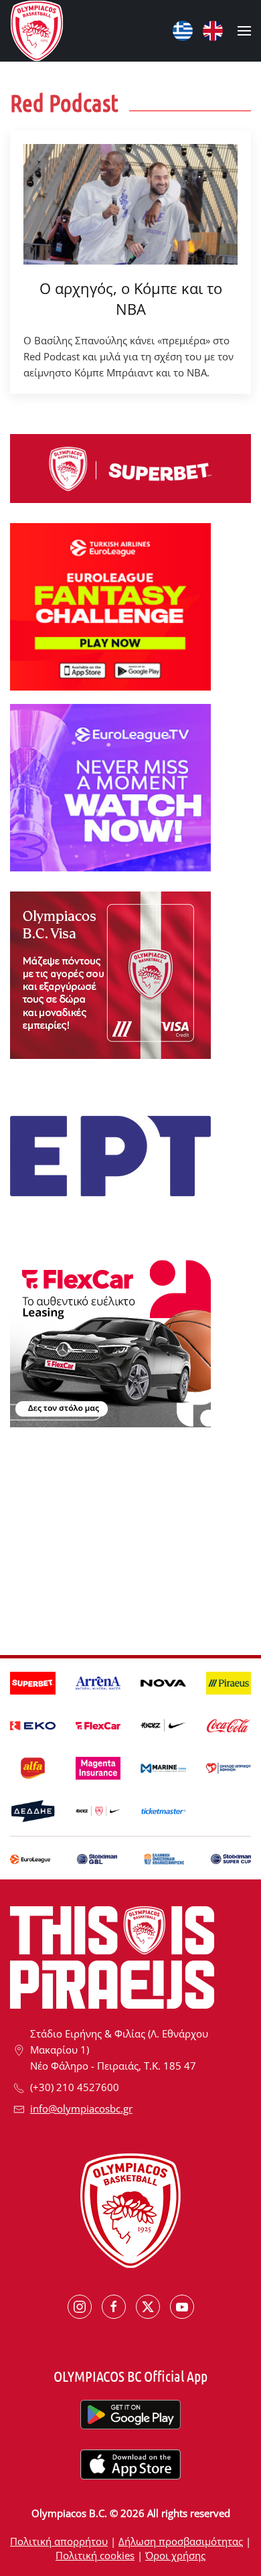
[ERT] (110, 1155)
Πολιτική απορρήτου (59, 2541)
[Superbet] (130, 468)
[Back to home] (37, 31)
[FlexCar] (110, 1342)
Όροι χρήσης (175, 2555)
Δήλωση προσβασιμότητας (181, 2541)
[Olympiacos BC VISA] (110, 974)
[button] (244, 31)
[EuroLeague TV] (110, 786)
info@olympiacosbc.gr (81, 2108)
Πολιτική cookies (95, 2555)
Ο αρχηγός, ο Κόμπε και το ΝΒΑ (131, 298)
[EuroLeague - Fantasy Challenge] (110, 605)
